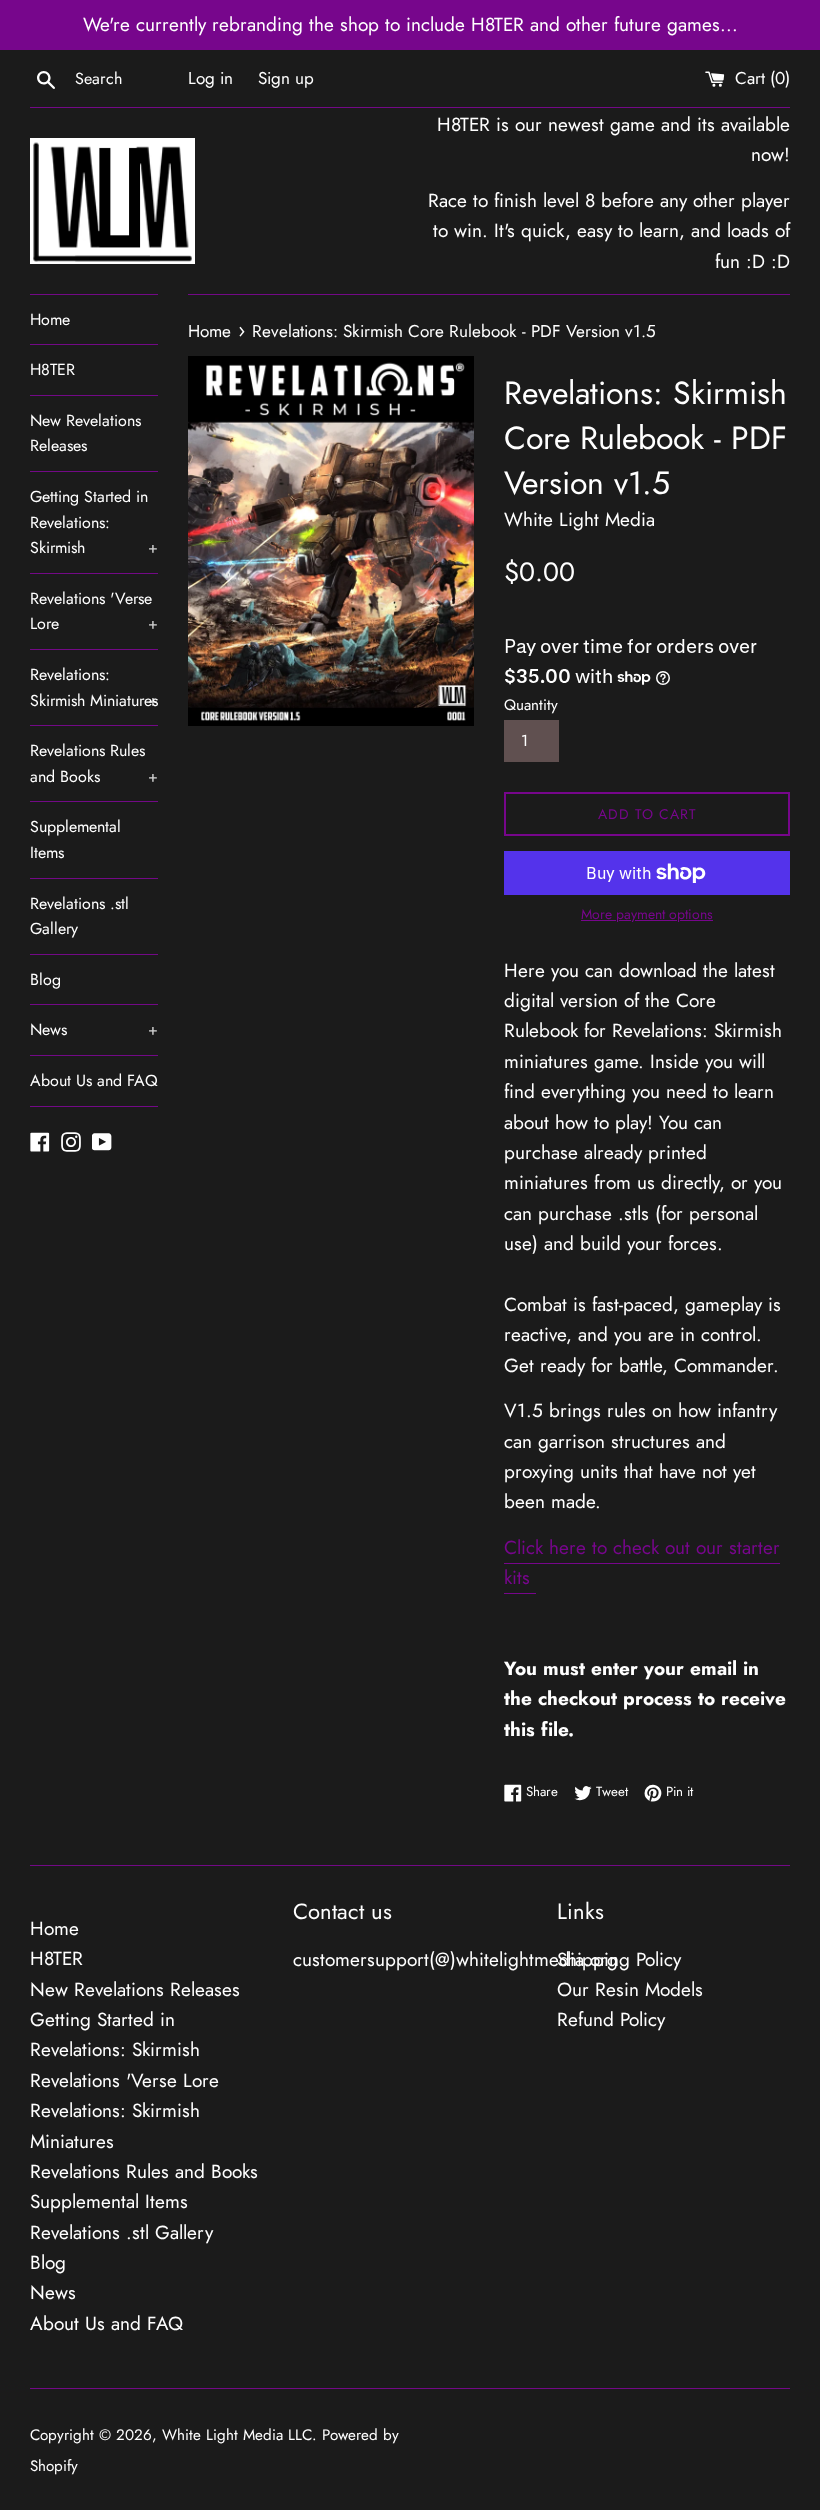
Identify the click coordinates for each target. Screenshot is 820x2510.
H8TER (52, 369)
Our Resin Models (630, 1989)
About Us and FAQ (94, 1080)
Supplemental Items (75, 839)
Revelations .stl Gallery (79, 916)
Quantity (531, 705)
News (94, 1029)
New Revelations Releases (85, 433)
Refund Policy (611, 2019)
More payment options (647, 914)
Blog (45, 979)
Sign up (286, 78)
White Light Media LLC (237, 2435)
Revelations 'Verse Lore (94, 611)
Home (50, 319)
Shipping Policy (619, 1959)
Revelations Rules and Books (94, 763)
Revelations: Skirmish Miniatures (94, 687)
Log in (210, 78)
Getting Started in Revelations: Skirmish (94, 522)
